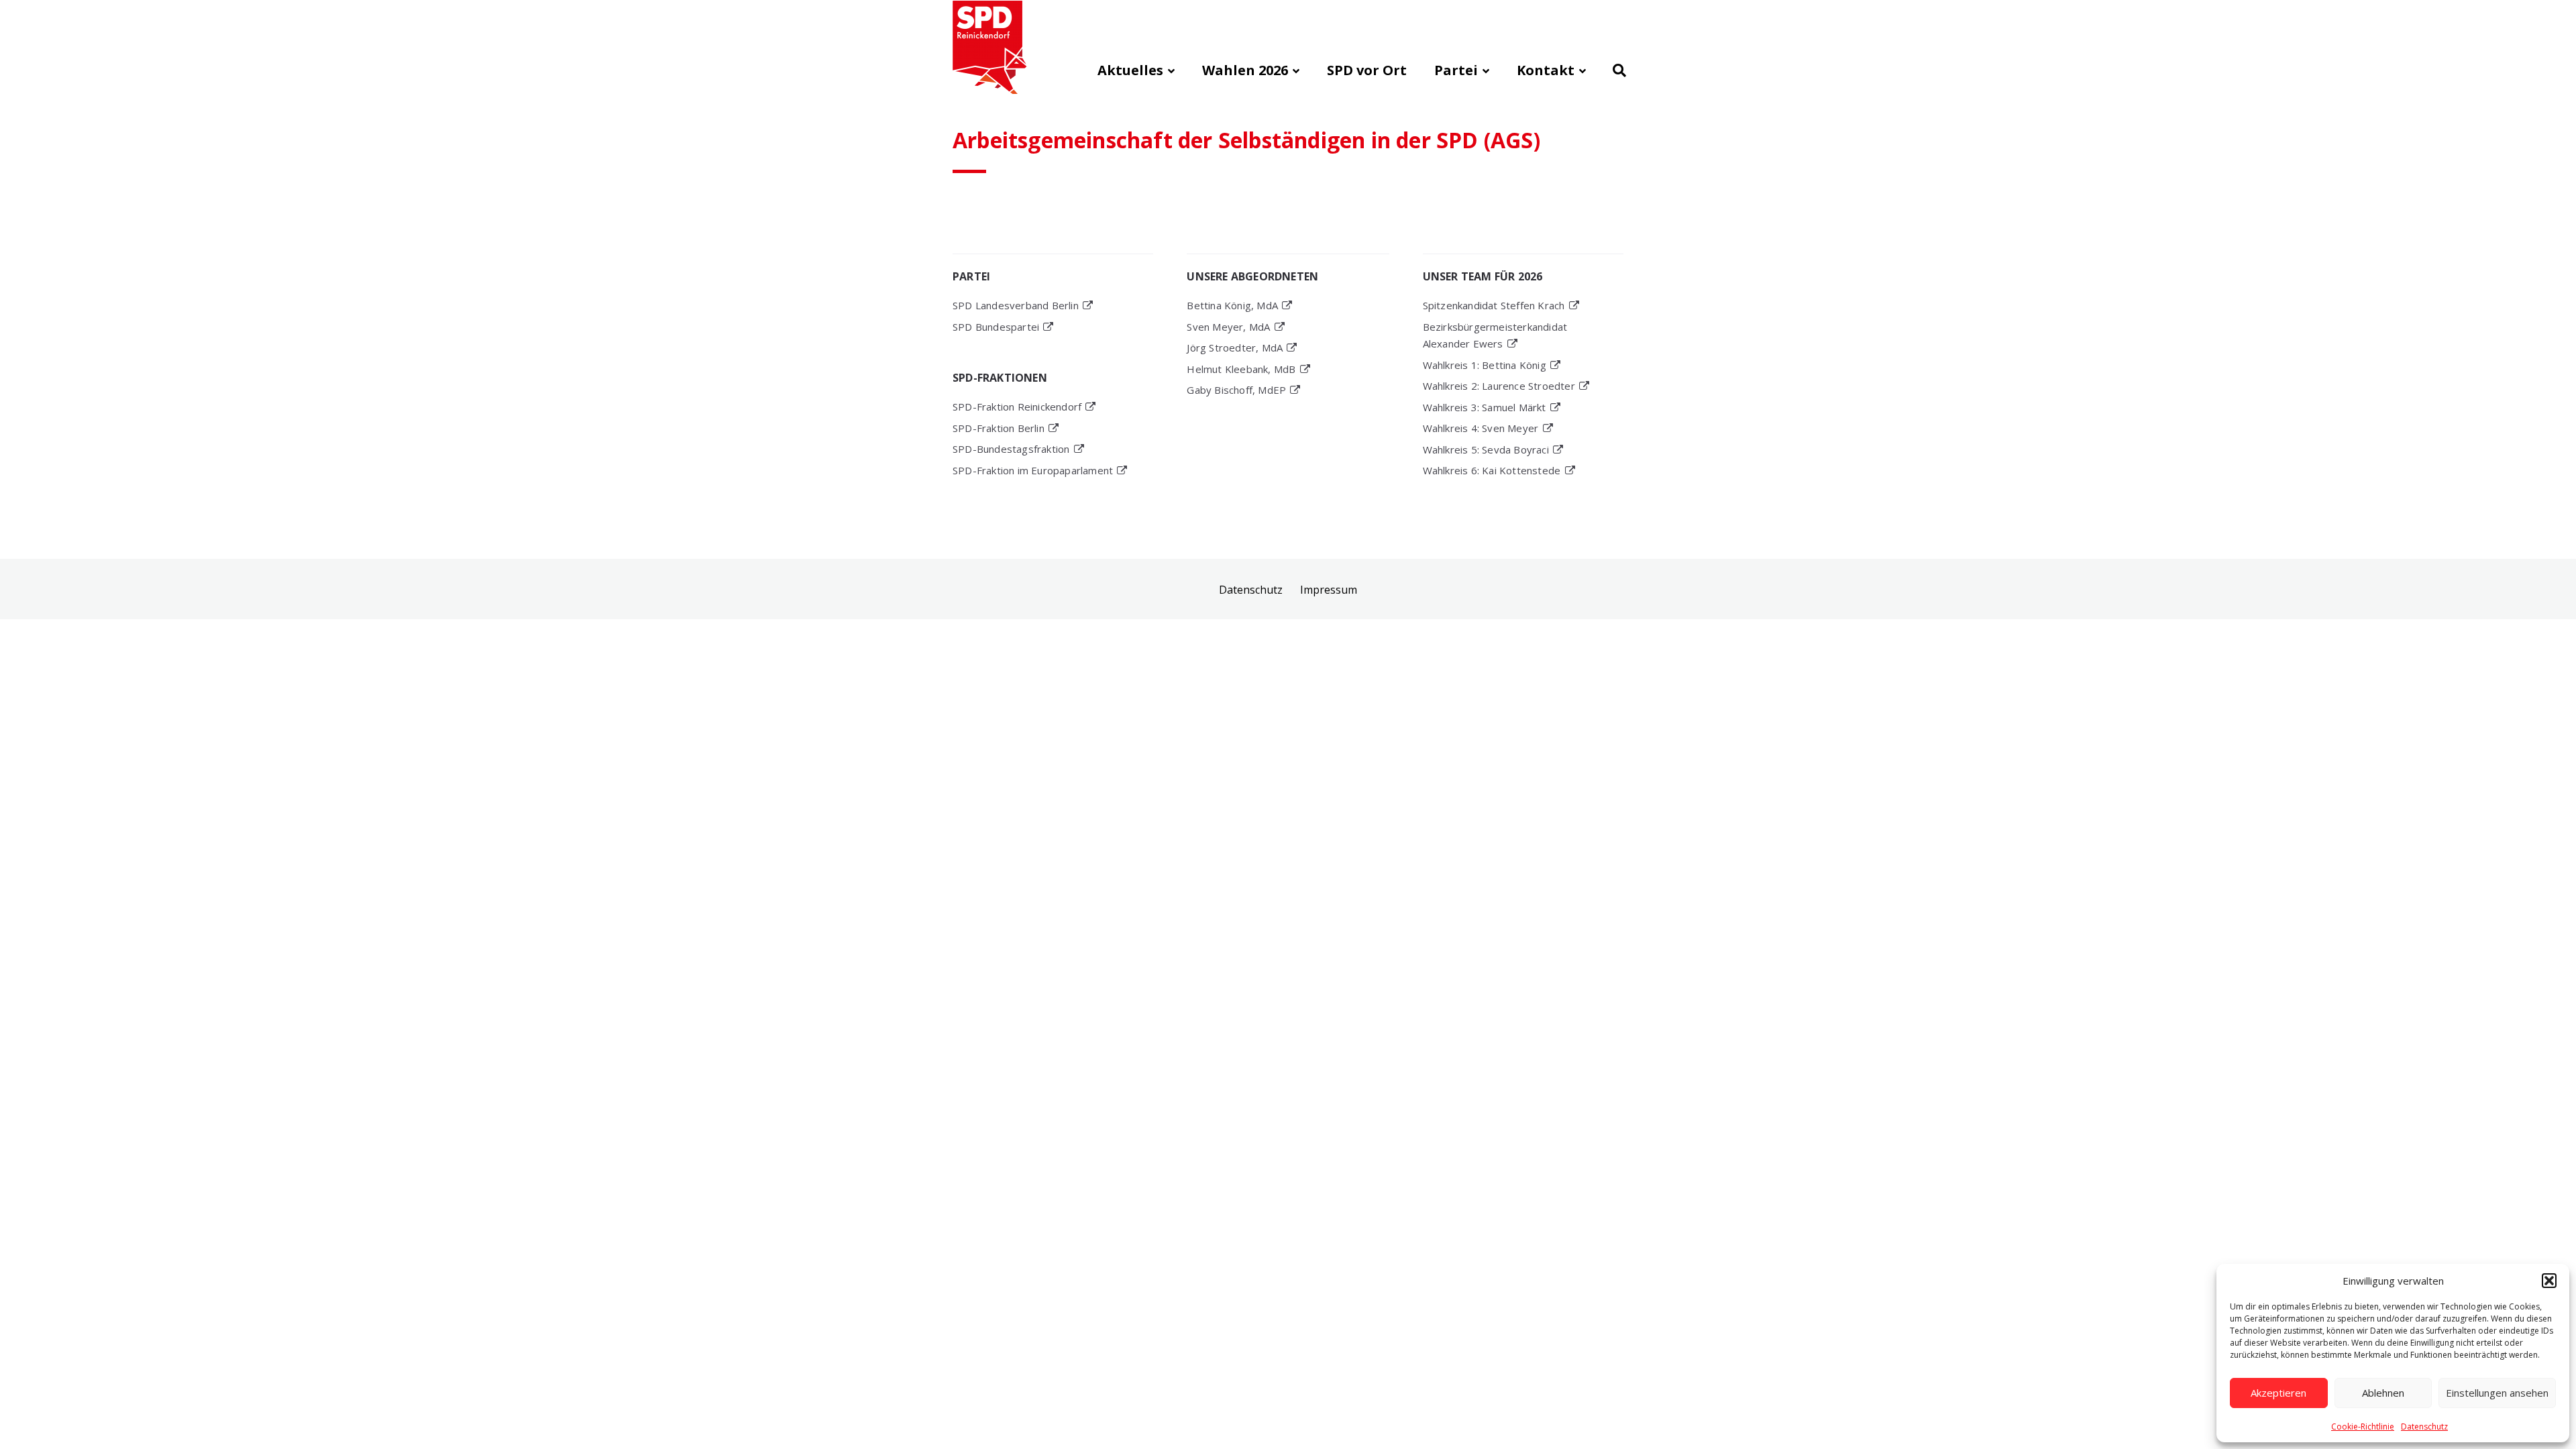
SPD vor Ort (1367, 70)
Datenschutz (2424, 1427)
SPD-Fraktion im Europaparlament (1033, 470)
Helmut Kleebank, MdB (1241, 369)
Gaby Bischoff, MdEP (1236, 390)
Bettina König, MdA (1232, 305)
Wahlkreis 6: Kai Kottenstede (1492, 470)
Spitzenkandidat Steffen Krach (1494, 305)
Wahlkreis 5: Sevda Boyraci (1486, 449)
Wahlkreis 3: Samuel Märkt (1485, 407)
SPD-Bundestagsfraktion (1011, 449)
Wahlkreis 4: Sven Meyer (1481, 428)
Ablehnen (2383, 1393)
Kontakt (1546, 70)
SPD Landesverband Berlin (1016, 305)
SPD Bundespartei (996, 327)
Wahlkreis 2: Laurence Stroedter (1499, 386)
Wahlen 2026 (1245, 70)
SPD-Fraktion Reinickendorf (1017, 407)
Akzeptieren (2278, 1393)
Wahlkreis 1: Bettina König (1485, 365)
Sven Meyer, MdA (1228, 327)
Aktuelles (1130, 70)
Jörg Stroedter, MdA (1235, 347)
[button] (2549, 1281)
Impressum (1329, 590)
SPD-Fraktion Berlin (999, 428)
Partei (1456, 70)
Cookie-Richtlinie (2363, 1427)
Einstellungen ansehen (2497, 1393)
